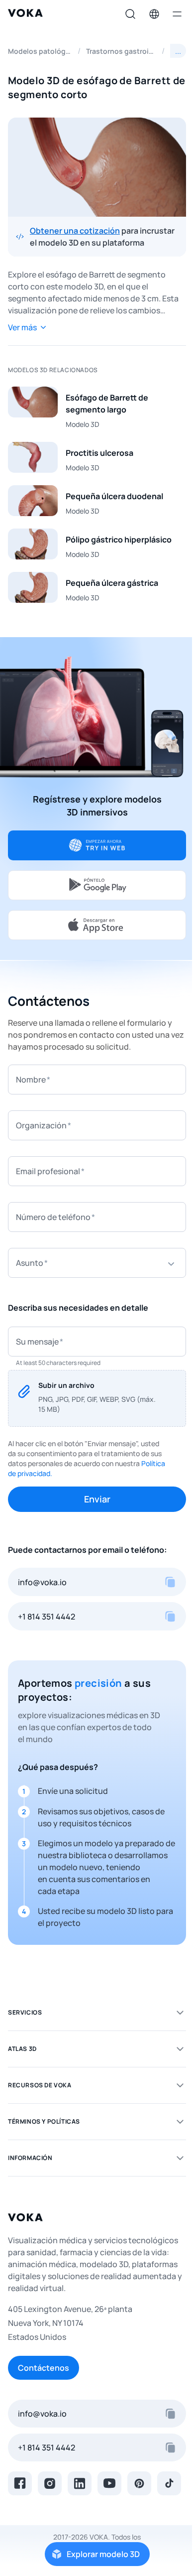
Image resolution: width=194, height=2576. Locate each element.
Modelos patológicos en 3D (40, 51)
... (178, 51)
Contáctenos (44, 2368)
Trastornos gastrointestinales (121, 51)
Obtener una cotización (75, 231)
